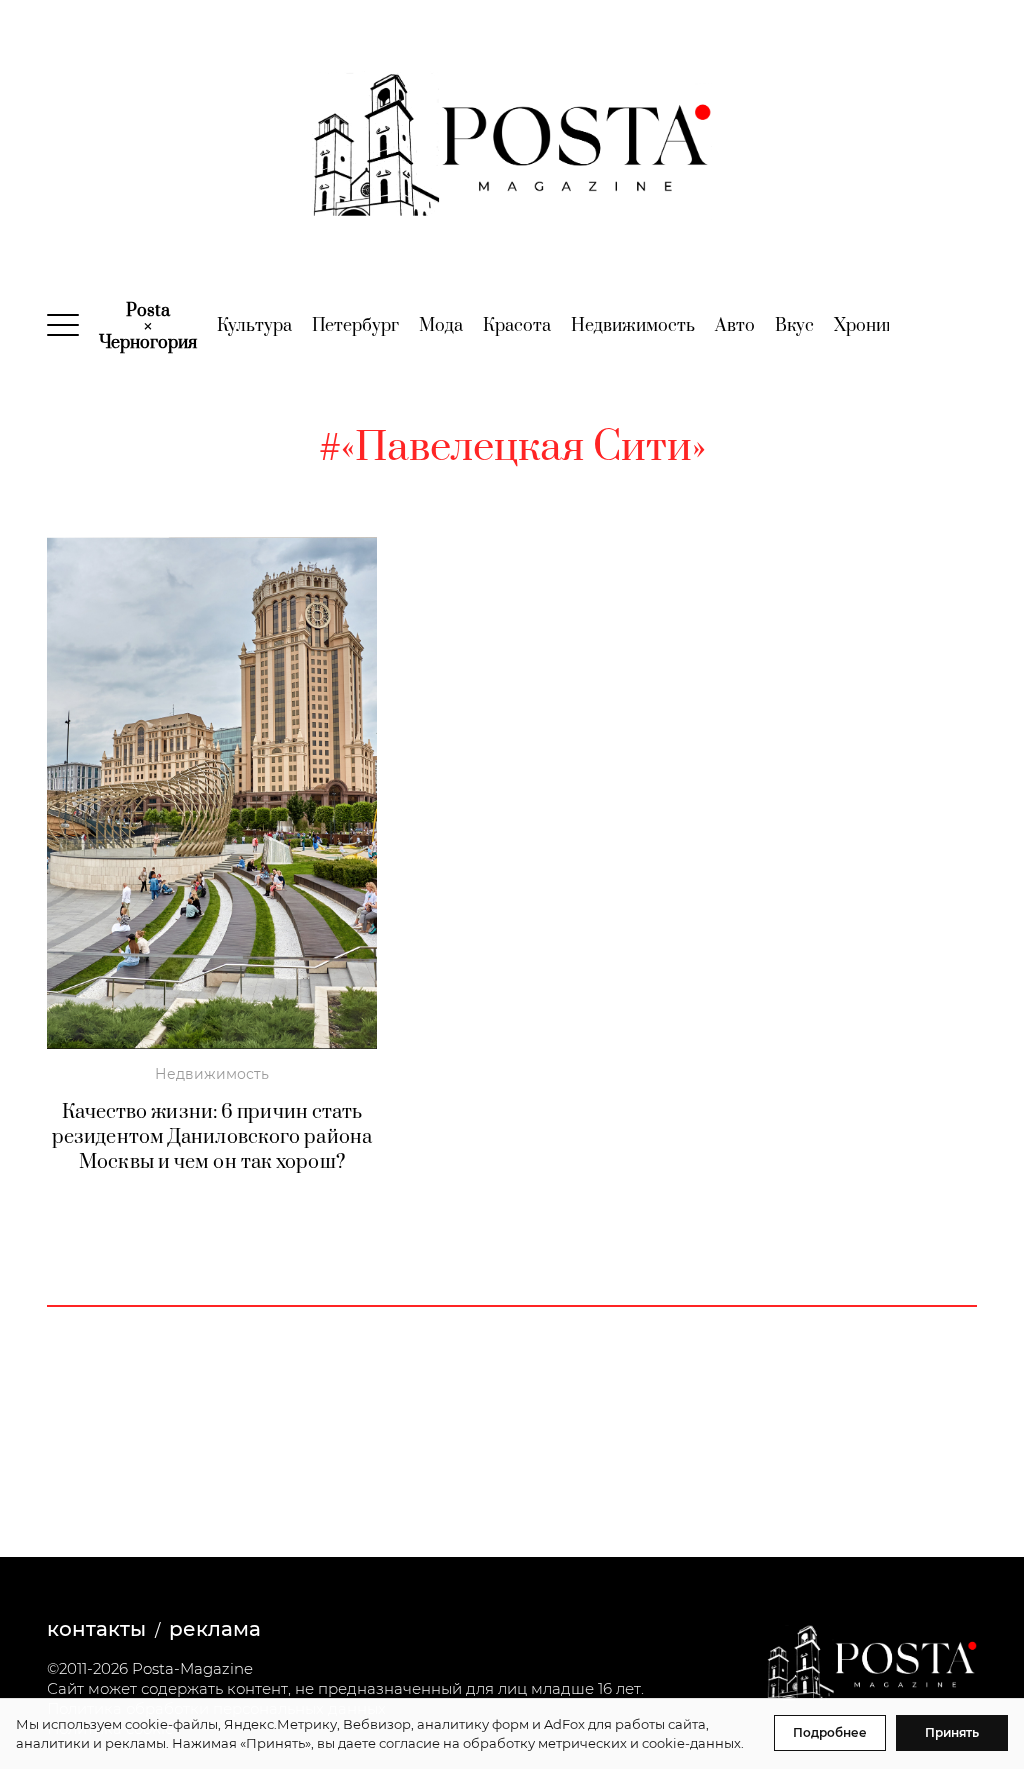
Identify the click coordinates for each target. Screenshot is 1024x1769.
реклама (215, 1629)
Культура (254, 326)
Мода (441, 326)
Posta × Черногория (148, 327)
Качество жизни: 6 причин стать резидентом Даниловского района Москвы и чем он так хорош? (212, 1137)
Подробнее (830, 1732)
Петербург (355, 326)
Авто (735, 326)
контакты (96, 1629)
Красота (517, 326)
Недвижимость (633, 326)
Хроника (869, 326)
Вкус (794, 326)
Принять (952, 1732)
